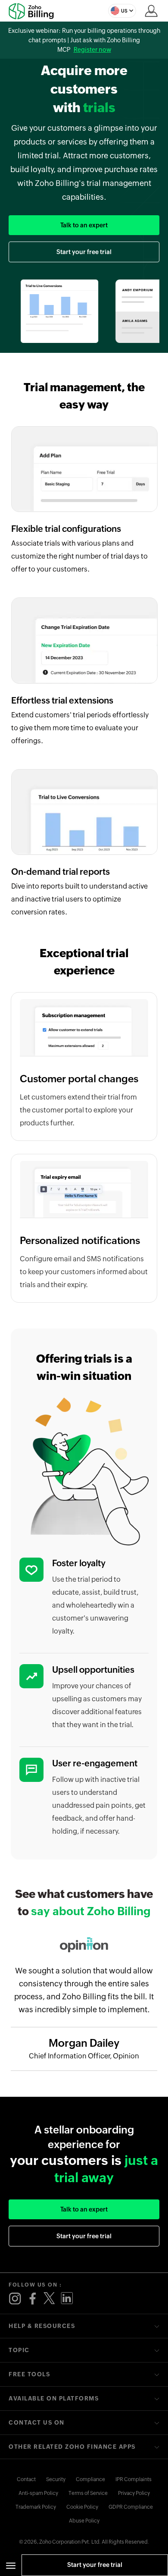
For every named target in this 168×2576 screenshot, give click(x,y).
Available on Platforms (54, 2399)
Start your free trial (95, 2565)
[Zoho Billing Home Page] (34, 11)
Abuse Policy (84, 2521)
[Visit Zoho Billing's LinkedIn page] (67, 2299)
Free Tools (29, 2374)
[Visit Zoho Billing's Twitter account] (50, 2299)
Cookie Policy (82, 2507)
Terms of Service (88, 2493)
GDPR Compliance (131, 2507)
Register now (92, 50)
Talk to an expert (84, 225)
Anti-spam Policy (38, 2493)
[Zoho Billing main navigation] (11, 2565)
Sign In (151, 11)
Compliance (90, 2479)
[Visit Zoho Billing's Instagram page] (15, 2299)
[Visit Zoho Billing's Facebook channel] (32, 2299)
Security (56, 2479)
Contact (26, 2479)
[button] (122, 11)
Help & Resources (42, 2326)
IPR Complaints (134, 2479)
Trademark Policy (36, 2507)
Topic (19, 2350)
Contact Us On (37, 2423)
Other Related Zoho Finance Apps (72, 2447)
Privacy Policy (134, 2493)
